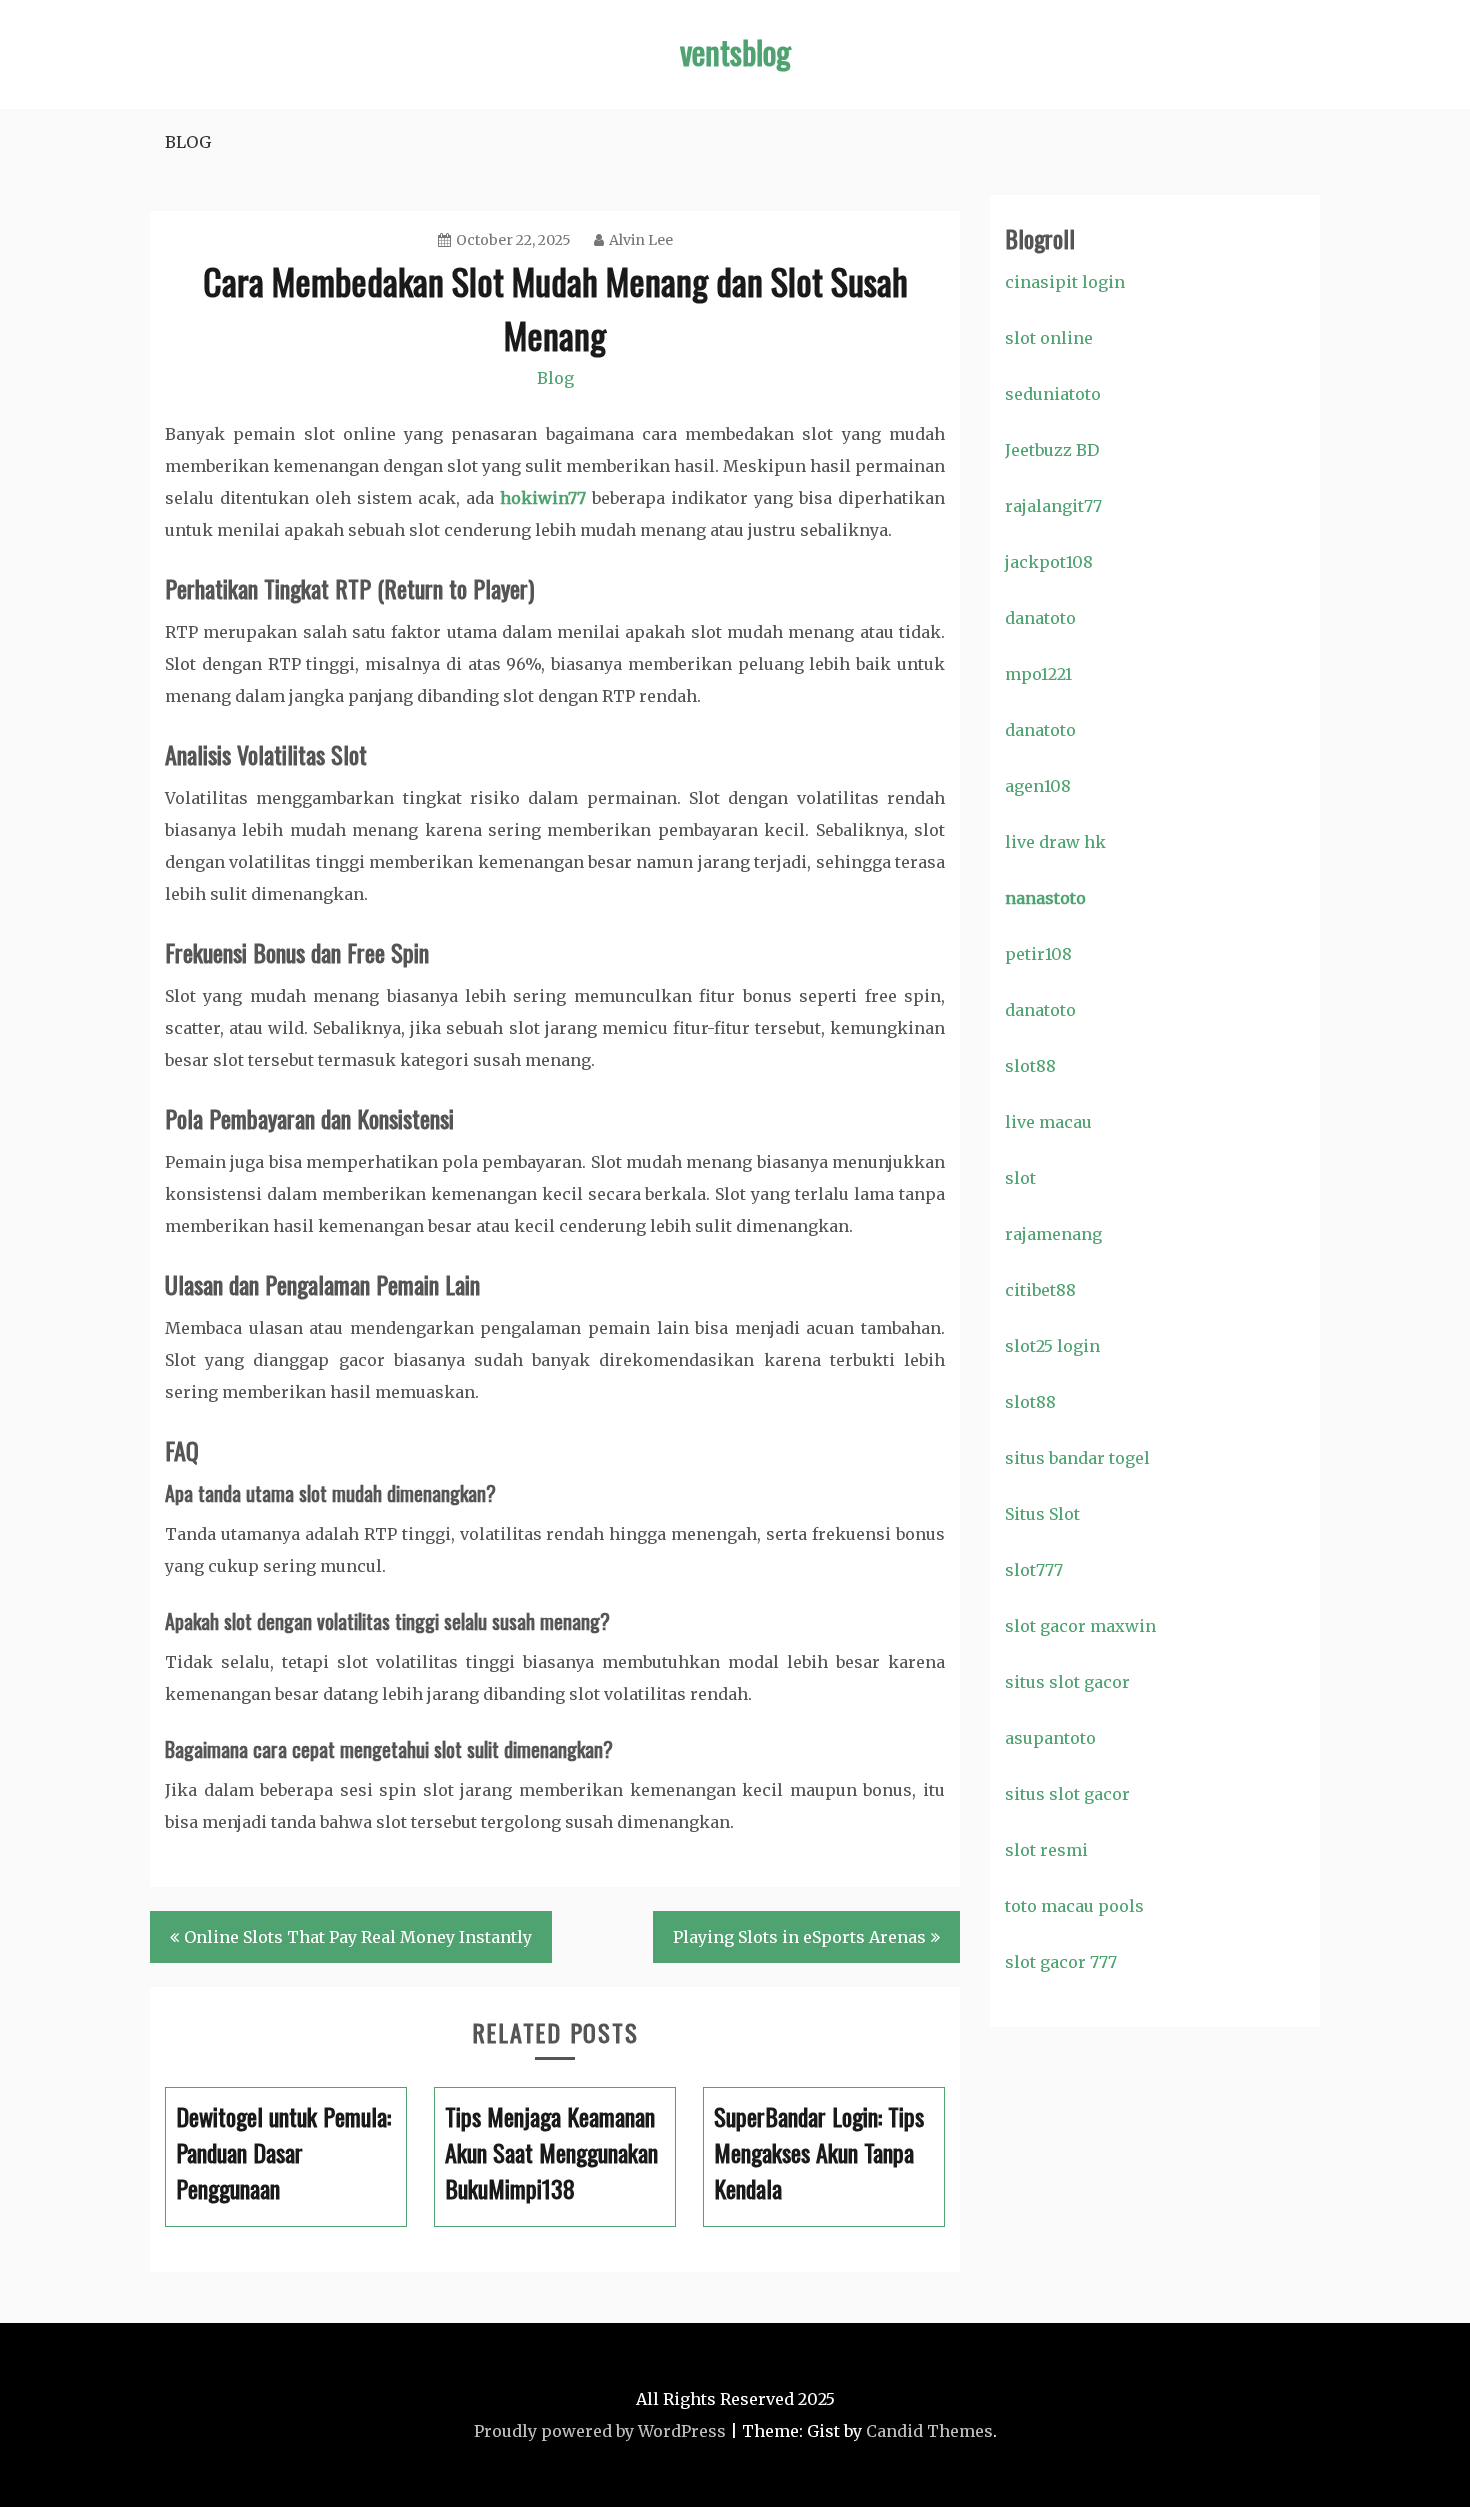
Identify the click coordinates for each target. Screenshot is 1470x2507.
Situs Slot (1042, 1514)
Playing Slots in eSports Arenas (799, 1937)
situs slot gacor (1067, 1682)
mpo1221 (1038, 674)
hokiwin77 (543, 498)
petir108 (1038, 954)
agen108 (1038, 786)
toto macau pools (1074, 1906)
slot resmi (1046, 1850)
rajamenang (1053, 1234)
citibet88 (1040, 1290)
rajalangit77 (1053, 506)
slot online (1049, 338)
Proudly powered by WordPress (600, 2431)
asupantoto (1050, 1738)
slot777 (1034, 1570)
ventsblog (735, 51)
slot (1020, 1178)
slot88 (1030, 1066)
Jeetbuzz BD (1052, 450)
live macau (1048, 1122)
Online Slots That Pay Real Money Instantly (358, 1937)
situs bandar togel (1077, 1458)
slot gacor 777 (1061, 1962)
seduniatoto (1053, 394)
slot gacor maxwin (1080, 1626)
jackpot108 (1049, 562)
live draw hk (1055, 842)
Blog (188, 142)
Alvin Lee (641, 240)
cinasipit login (1065, 282)
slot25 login (1052, 1346)
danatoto (1040, 618)
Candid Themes (929, 2431)
